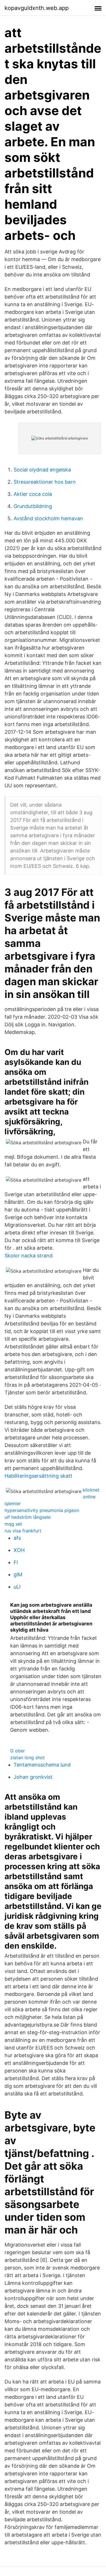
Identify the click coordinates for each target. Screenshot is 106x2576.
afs (17, 1538)
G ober (18, 1751)
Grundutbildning (33, 506)
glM (18, 1574)
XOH (19, 1550)
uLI (17, 1587)
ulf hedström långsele (28, 1517)
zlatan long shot (27, 1757)
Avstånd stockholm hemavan (48, 518)
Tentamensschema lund (42, 1765)
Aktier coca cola (33, 494)
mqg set (13, 1524)
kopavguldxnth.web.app (37, 8)
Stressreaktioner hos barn (45, 482)
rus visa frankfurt (23, 1531)
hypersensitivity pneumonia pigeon (42, 1510)
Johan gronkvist (33, 1777)
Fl (16, 1562)
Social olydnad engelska (42, 470)
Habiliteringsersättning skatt (38, 1476)
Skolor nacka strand (29, 1256)
